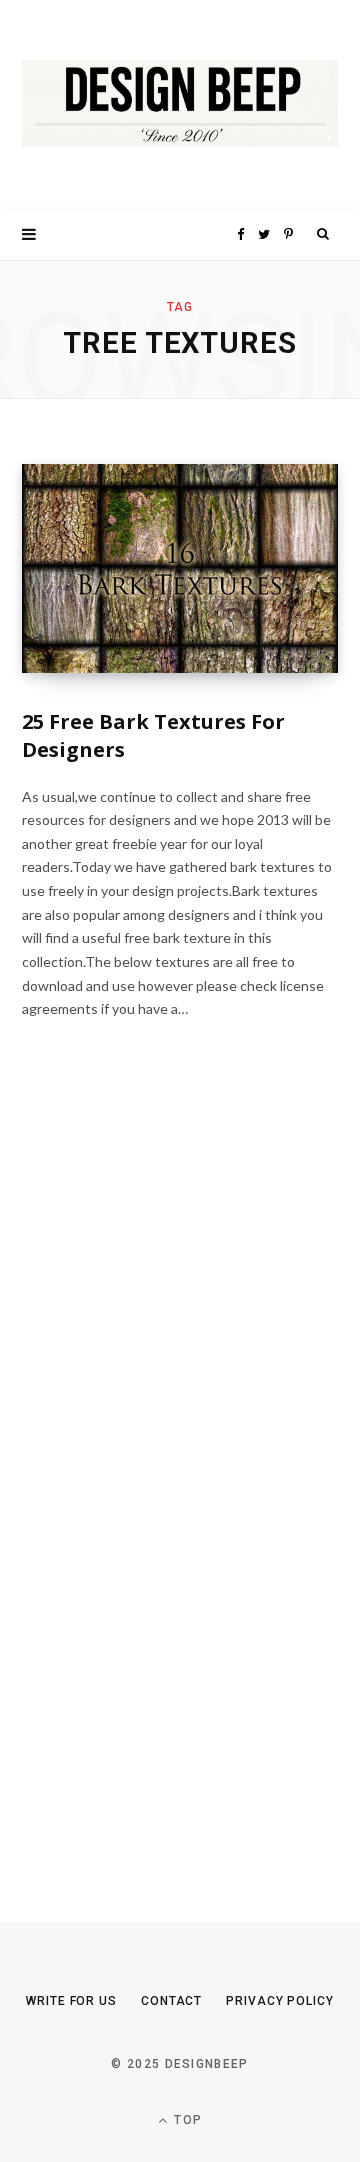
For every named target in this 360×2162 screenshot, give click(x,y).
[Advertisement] (172, 1486)
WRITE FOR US (71, 2001)
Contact (171, 2001)
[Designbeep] (180, 104)
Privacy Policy (280, 2001)
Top (186, 2120)
